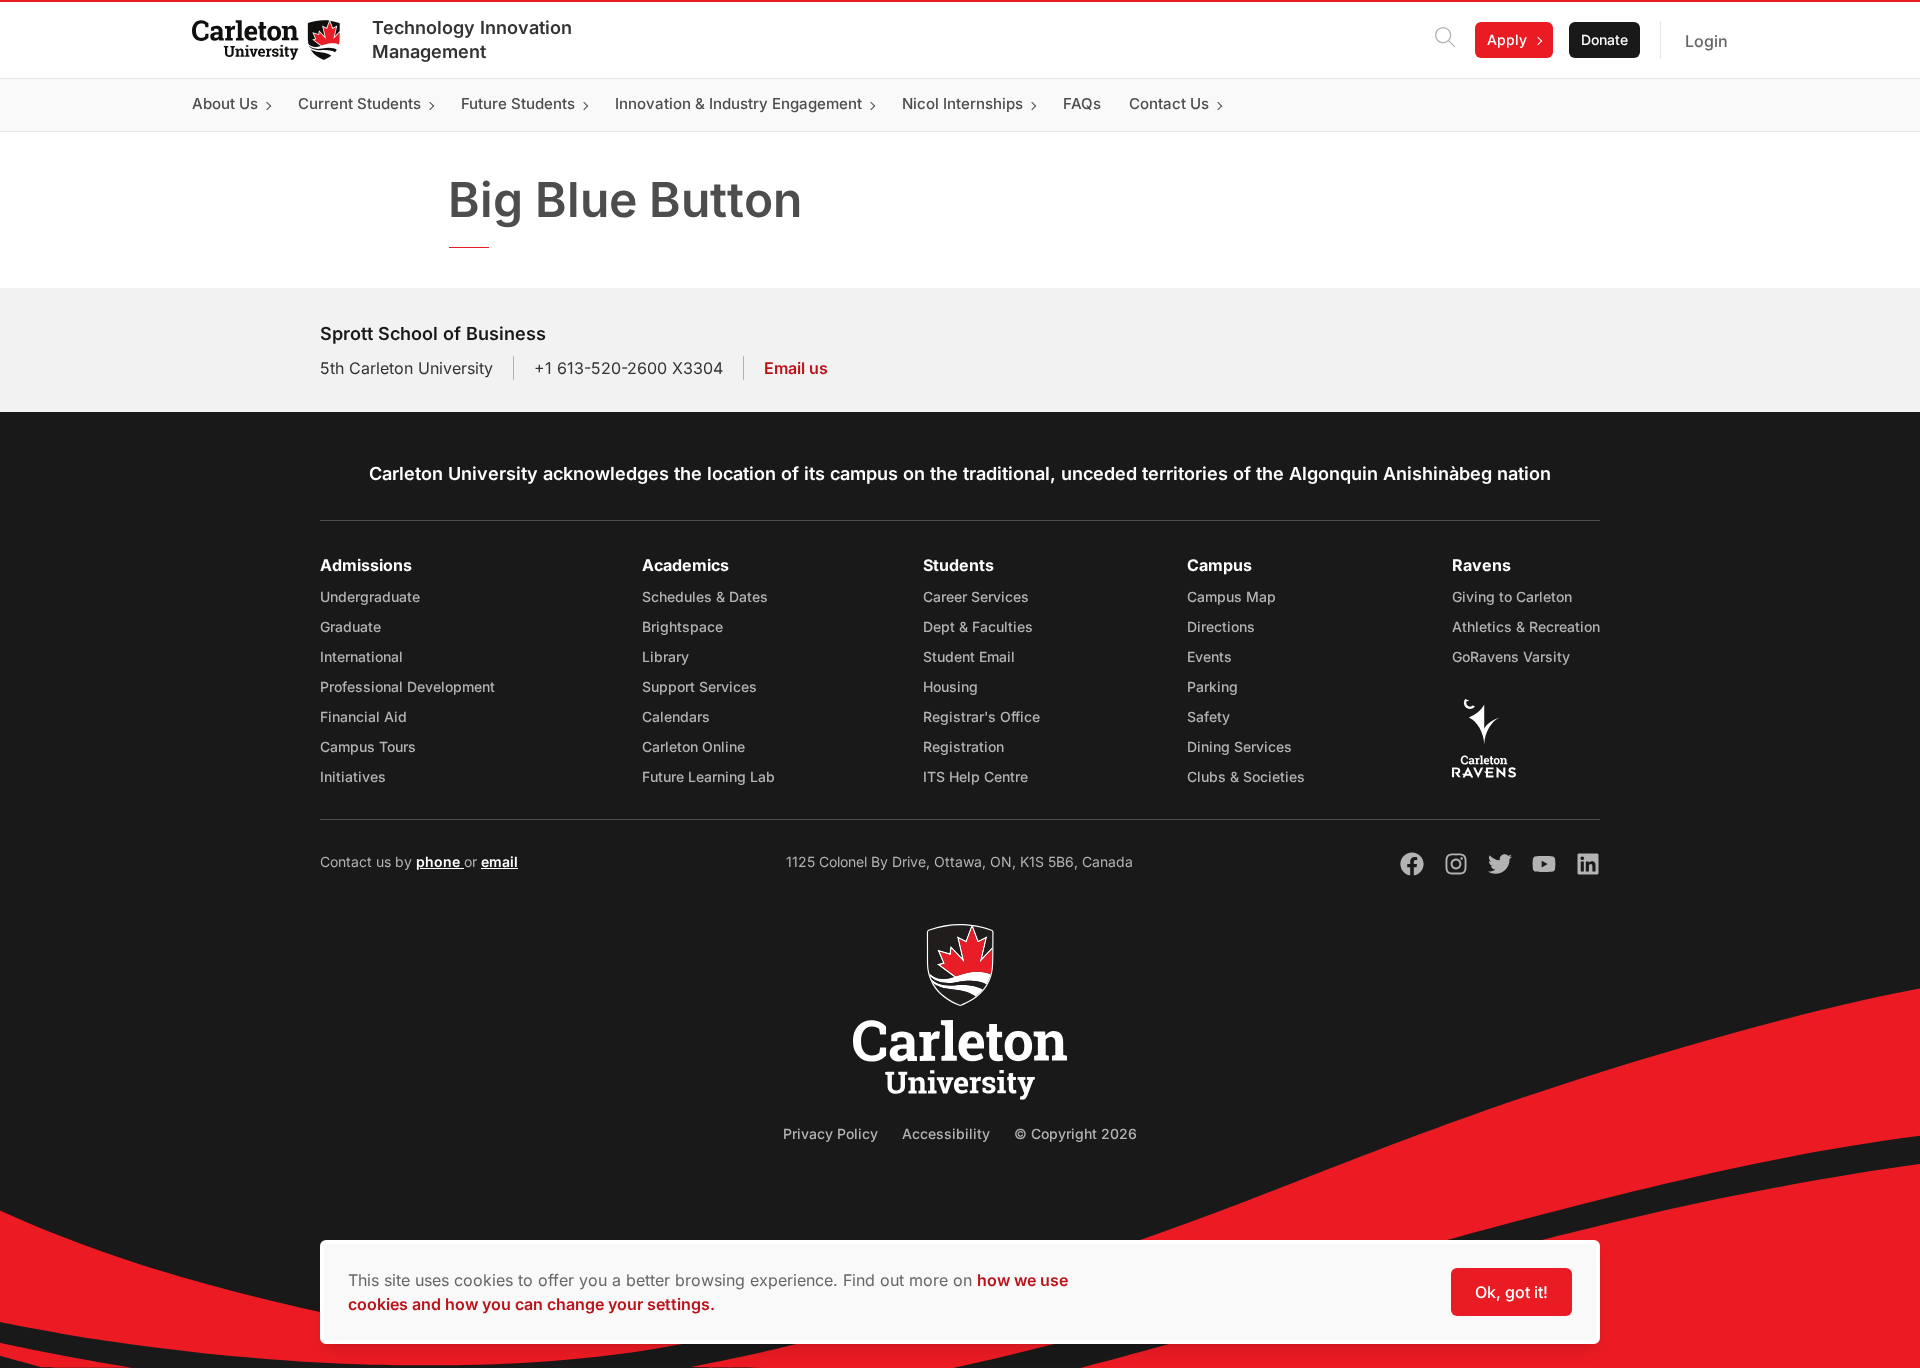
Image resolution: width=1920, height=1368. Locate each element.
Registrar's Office (981, 716)
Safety (1208, 716)
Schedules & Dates (705, 596)
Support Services (699, 686)
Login (1706, 41)
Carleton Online (693, 746)
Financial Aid (363, 716)
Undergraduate (370, 596)
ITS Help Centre (975, 776)
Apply (1507, 39)
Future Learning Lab (708, 776)
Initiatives (353, 776)
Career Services (976, 596)
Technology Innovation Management (472, 39)
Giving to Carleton (1512, 596)
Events (1209, 656)
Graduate (350, 626)
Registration (963, 746)
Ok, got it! (1511, 1292)
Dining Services (1239, 746)
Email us (796, 368)
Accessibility (946, 1133)
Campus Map (1231, 596)
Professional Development (407, 686)
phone (440, 861)
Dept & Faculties (978, 626)
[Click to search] (1445, 40)
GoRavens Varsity (1511, 656)
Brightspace (682, 626)
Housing (950, 686)
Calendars (676, 716)
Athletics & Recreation (1526, 626)
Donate (1604, 39)
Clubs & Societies (1246, 776)
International (361, 656)
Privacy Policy (830, 1133)
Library (665, 656)
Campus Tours (368, 746)
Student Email (969, 656)
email (499, 861)
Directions (1221, 626)
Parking (1212, 686)
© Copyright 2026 (1075, 1133)
